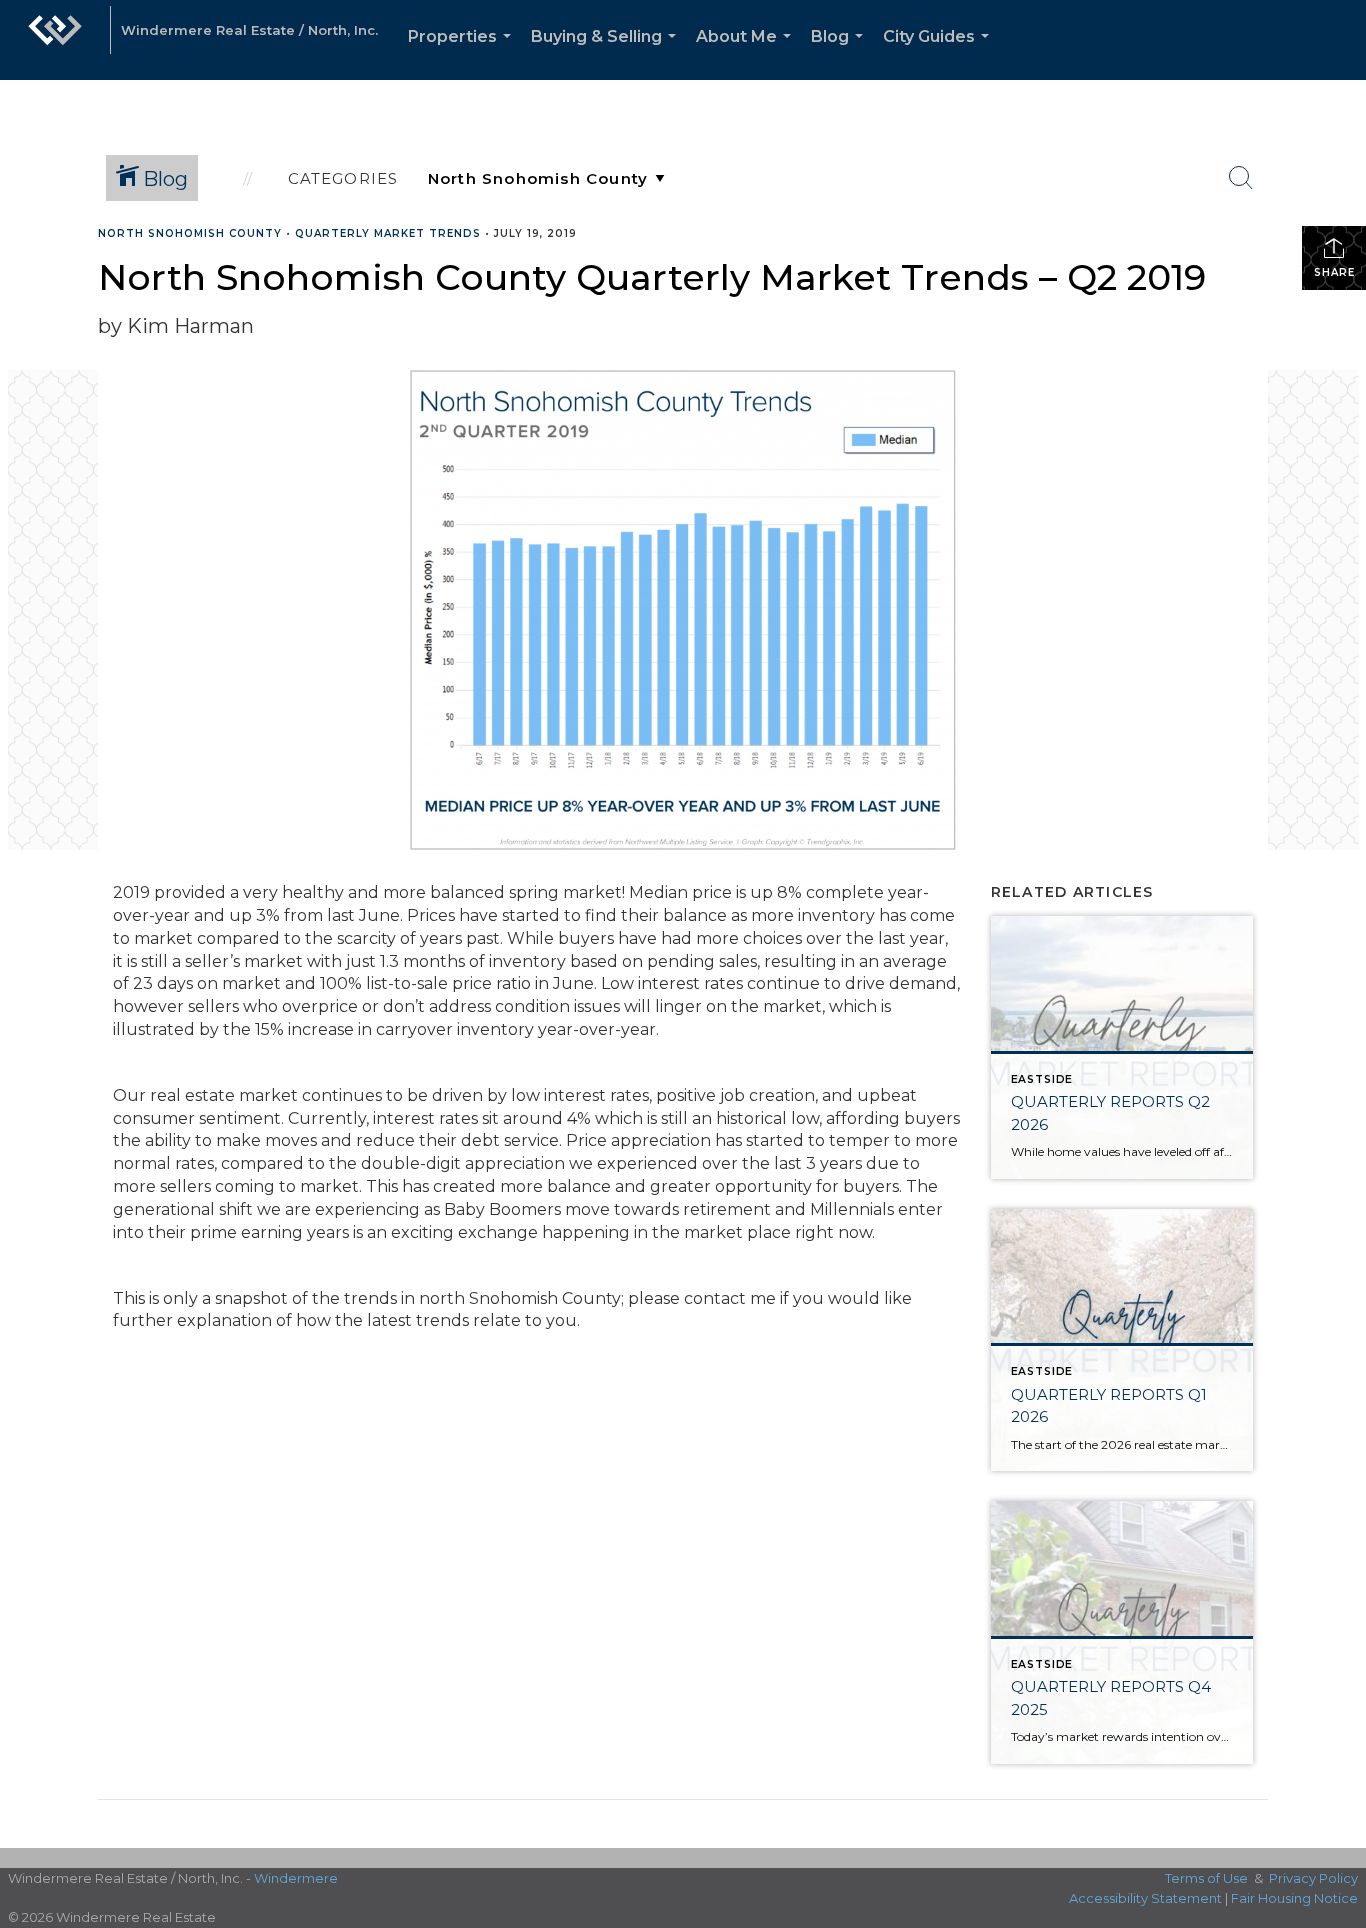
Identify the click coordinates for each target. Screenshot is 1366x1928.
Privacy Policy (1313, 1878)
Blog (841, 53)
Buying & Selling (607, 53)
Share (1334, 272)
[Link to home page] (55, 40)
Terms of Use (1206, 1878)
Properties (463, 53)
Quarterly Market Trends (388, 233)
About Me (747, 53)
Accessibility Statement (1145, 1898)
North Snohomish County (190, 233)
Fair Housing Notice (1294, 1898)
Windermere (296, 1878)
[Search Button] (1241, 178)
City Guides (940, 53)
